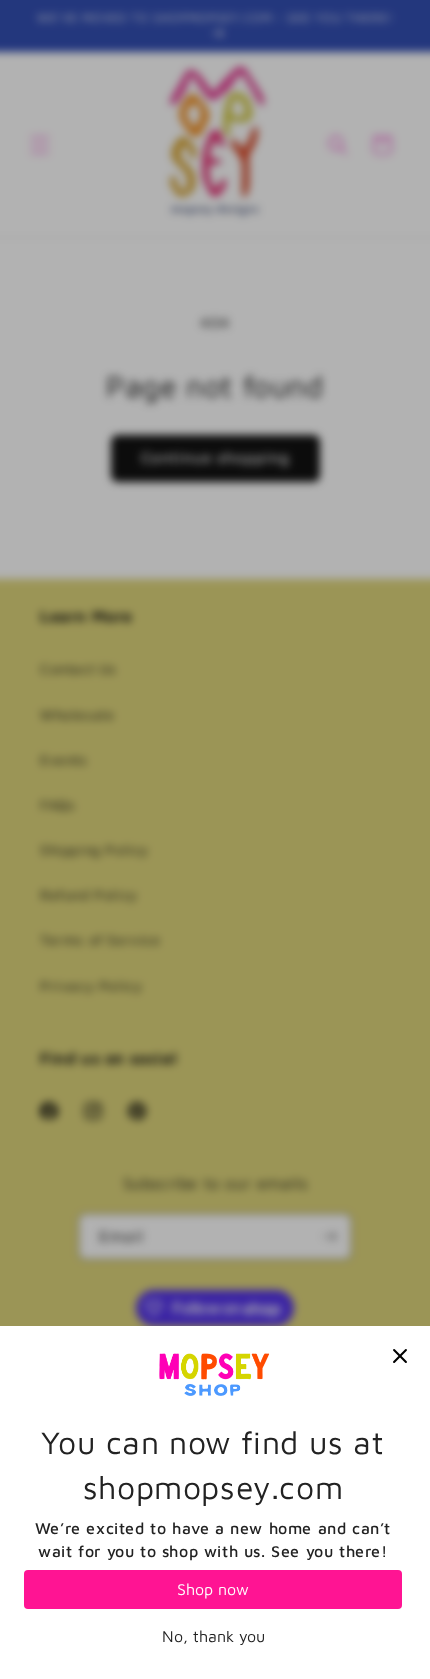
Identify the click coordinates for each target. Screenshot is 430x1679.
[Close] (400, 1356)
